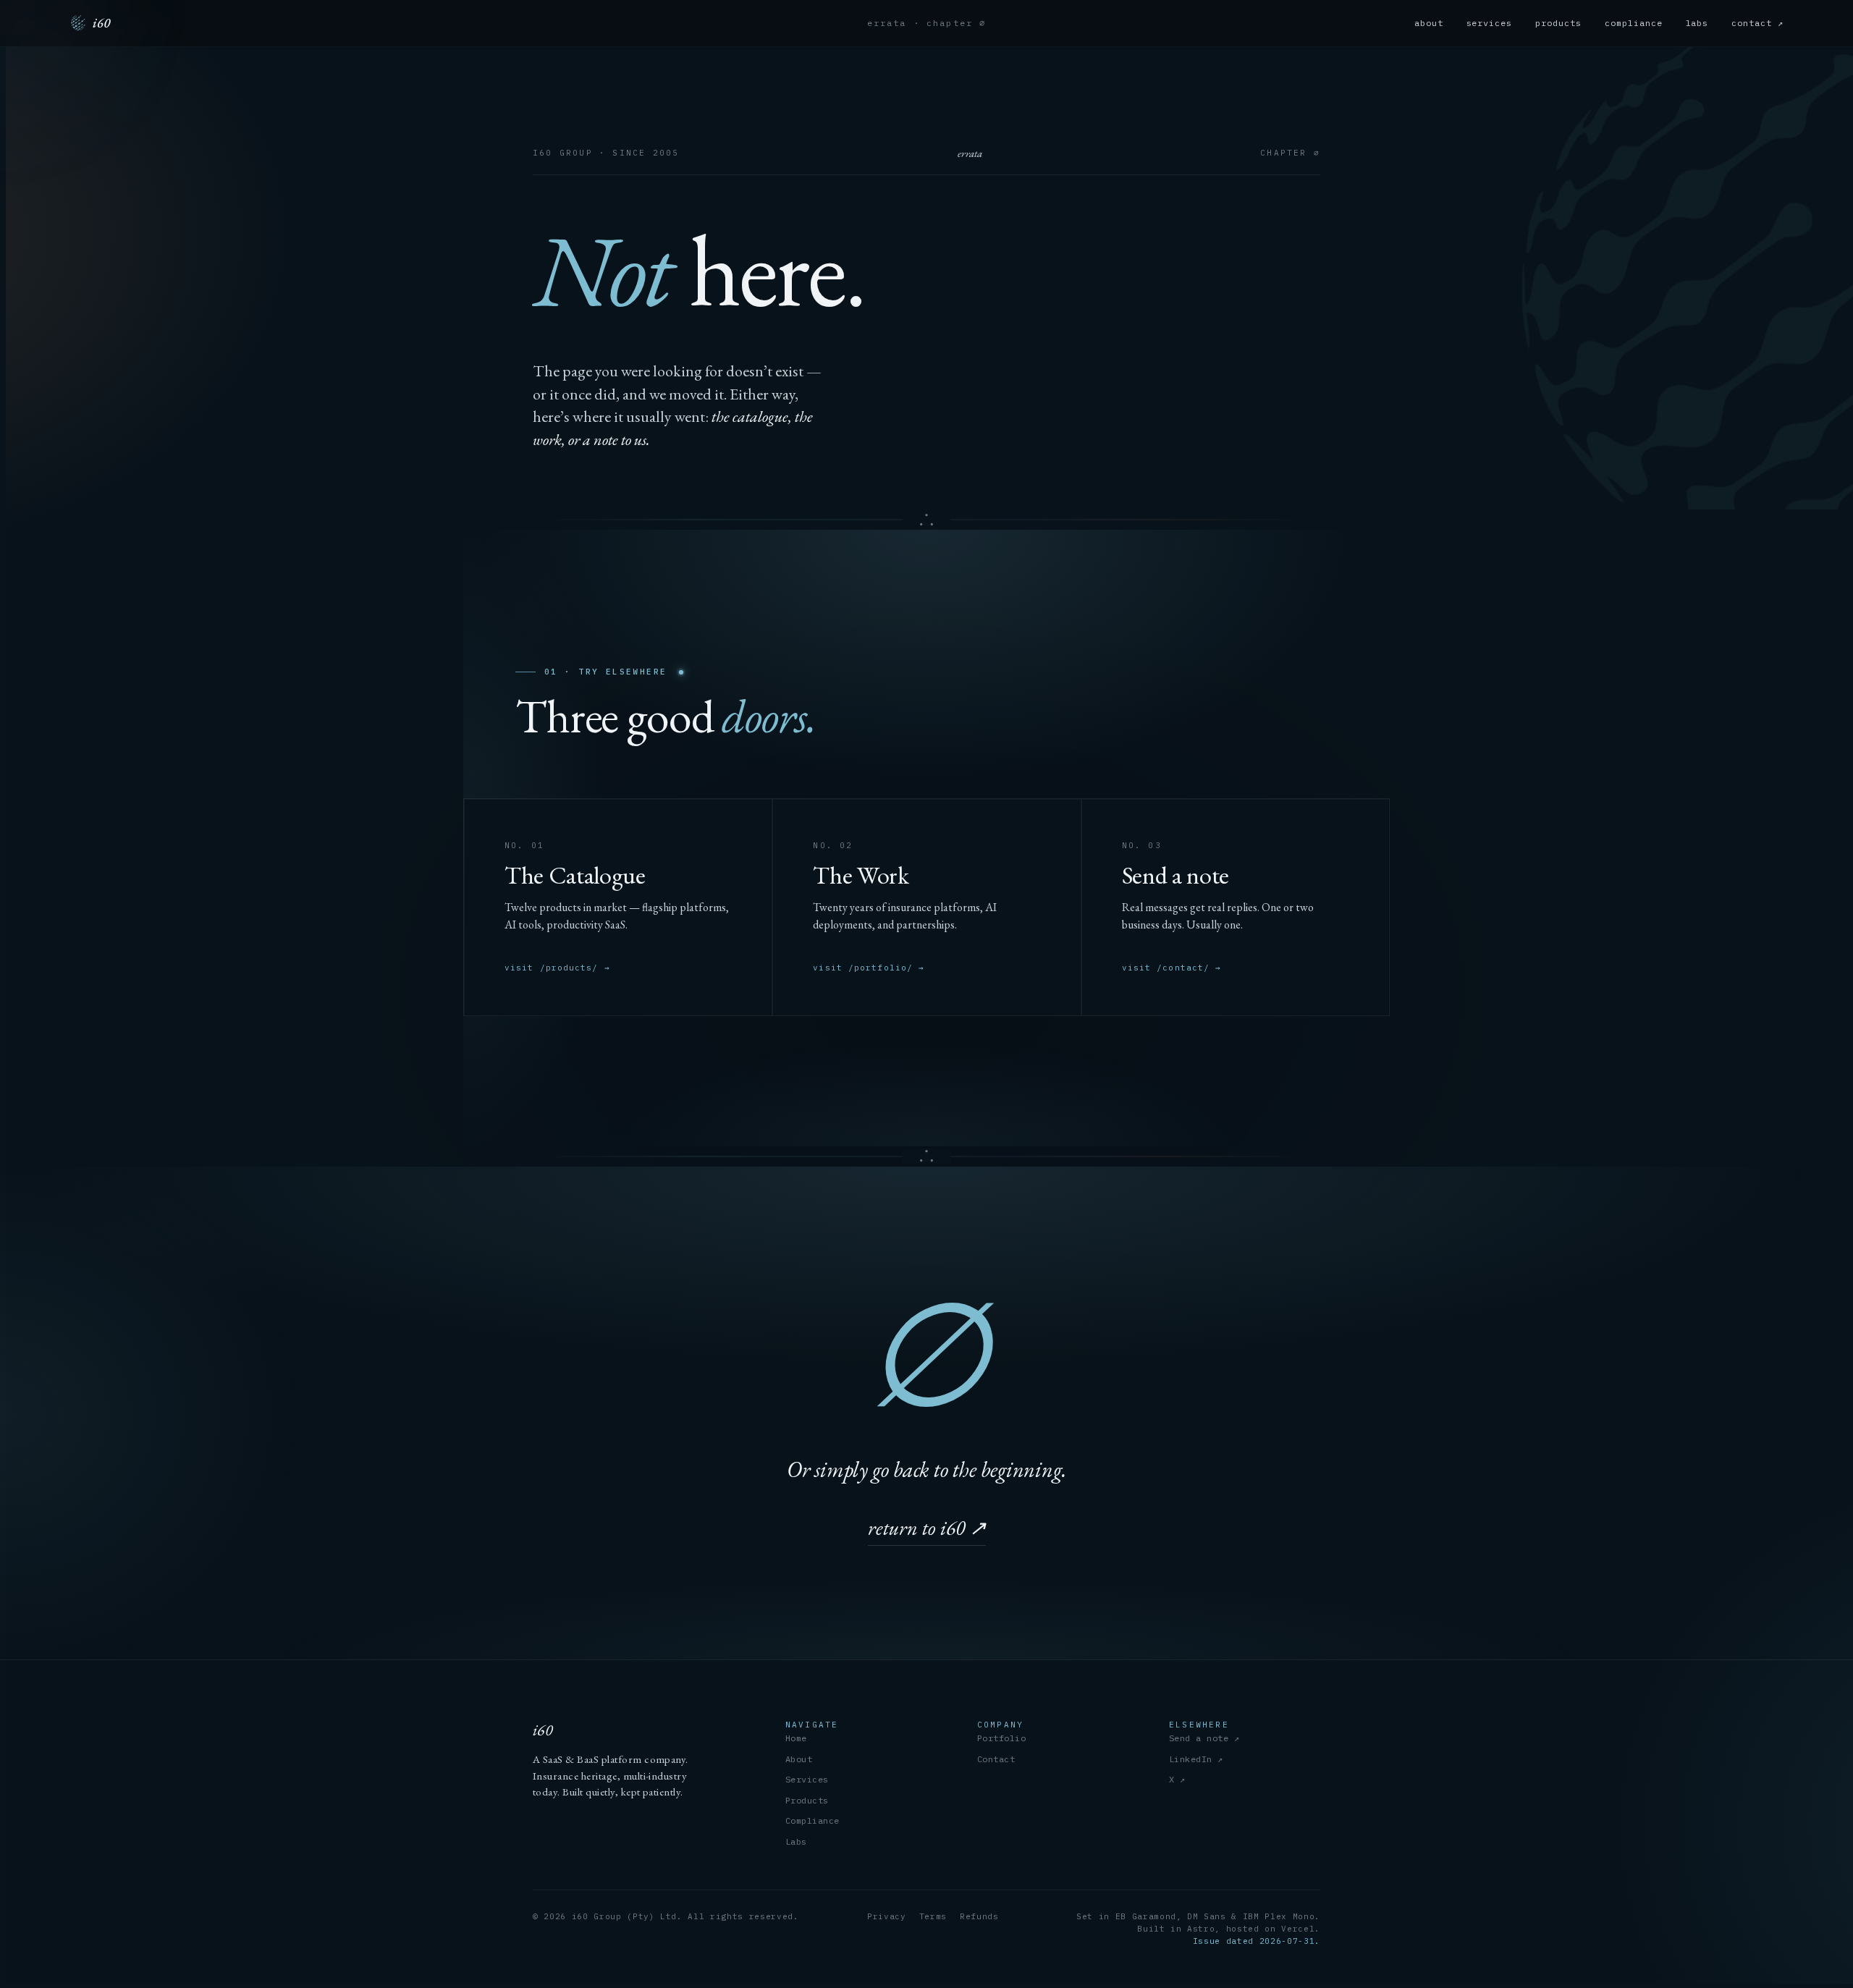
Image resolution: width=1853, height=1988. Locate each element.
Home (796, 1738)
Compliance (812, 1820)
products (1558, 23)
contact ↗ (1757, 23)
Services (807, 1779)
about (1429, 23)
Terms (933, 1916)
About (799, 1759)
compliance (1634, 23)
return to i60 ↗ (927, 1528)
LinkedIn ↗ (1196, 1759)
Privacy (887, 1916)
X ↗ (1177, 1779)
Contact (996, 1759)
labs (1697, 23)
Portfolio (1001, 1738)
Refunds (979, 1916)
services (1490, 23)
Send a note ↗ (1204, 1738)
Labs (796, 1841)
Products (807, 1800)
